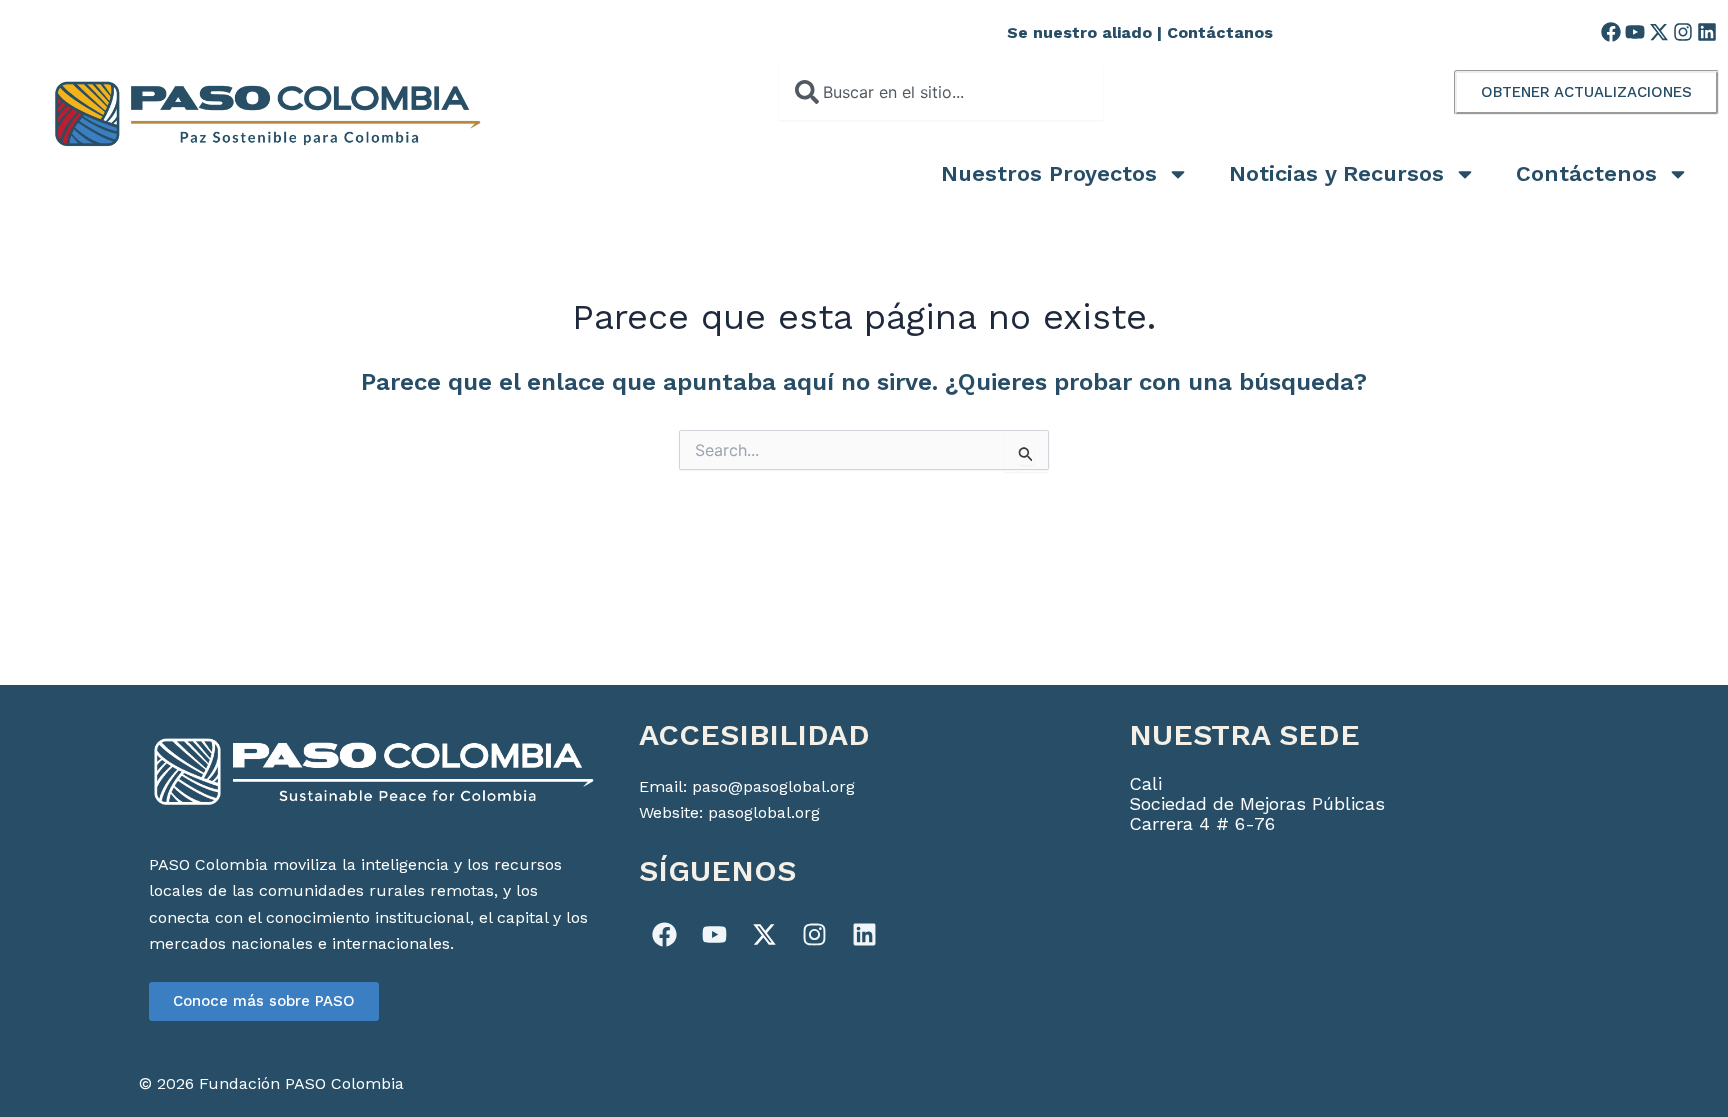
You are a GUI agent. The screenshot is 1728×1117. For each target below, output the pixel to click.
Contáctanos (1220, 32)
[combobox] (941, 92)
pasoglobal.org (764, 812)
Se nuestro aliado (1079, 32)
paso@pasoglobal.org (773, 786)
